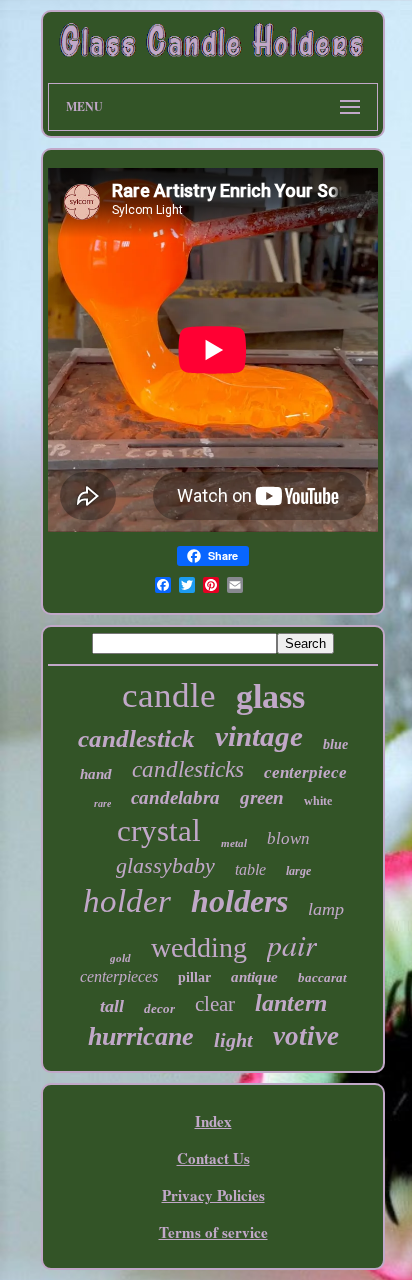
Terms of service (213, 1232)
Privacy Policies (213, 1195)
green (262, 797)
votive (306, 1036)
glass (270, 696)
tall (112, 1006)
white (318, 801)
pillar (194, 977)
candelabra (175, 797)
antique (254, 977)
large (298, 871)
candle (169, 695)
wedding (199, 947)
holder (127, 901)
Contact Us (213, 1158)
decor (159, 1008)
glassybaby (165, 865)
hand (96, 774)
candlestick (136, 738)
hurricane (141, 1036)
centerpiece (305, 772)
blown (288, 838)
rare (102, 803)
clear (215, 1004)
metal (234, 843)
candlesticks (188, 769)
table (250, 869)
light (233, 1040)
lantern (291, 1003)
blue (335, 744)
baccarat (322, 977)
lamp (326, 909)
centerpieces (119, 976)
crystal (159, 830)
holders (239, 901)
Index (213, 1121)
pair (292, 944)
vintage (259, 736)
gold (120, 958)
